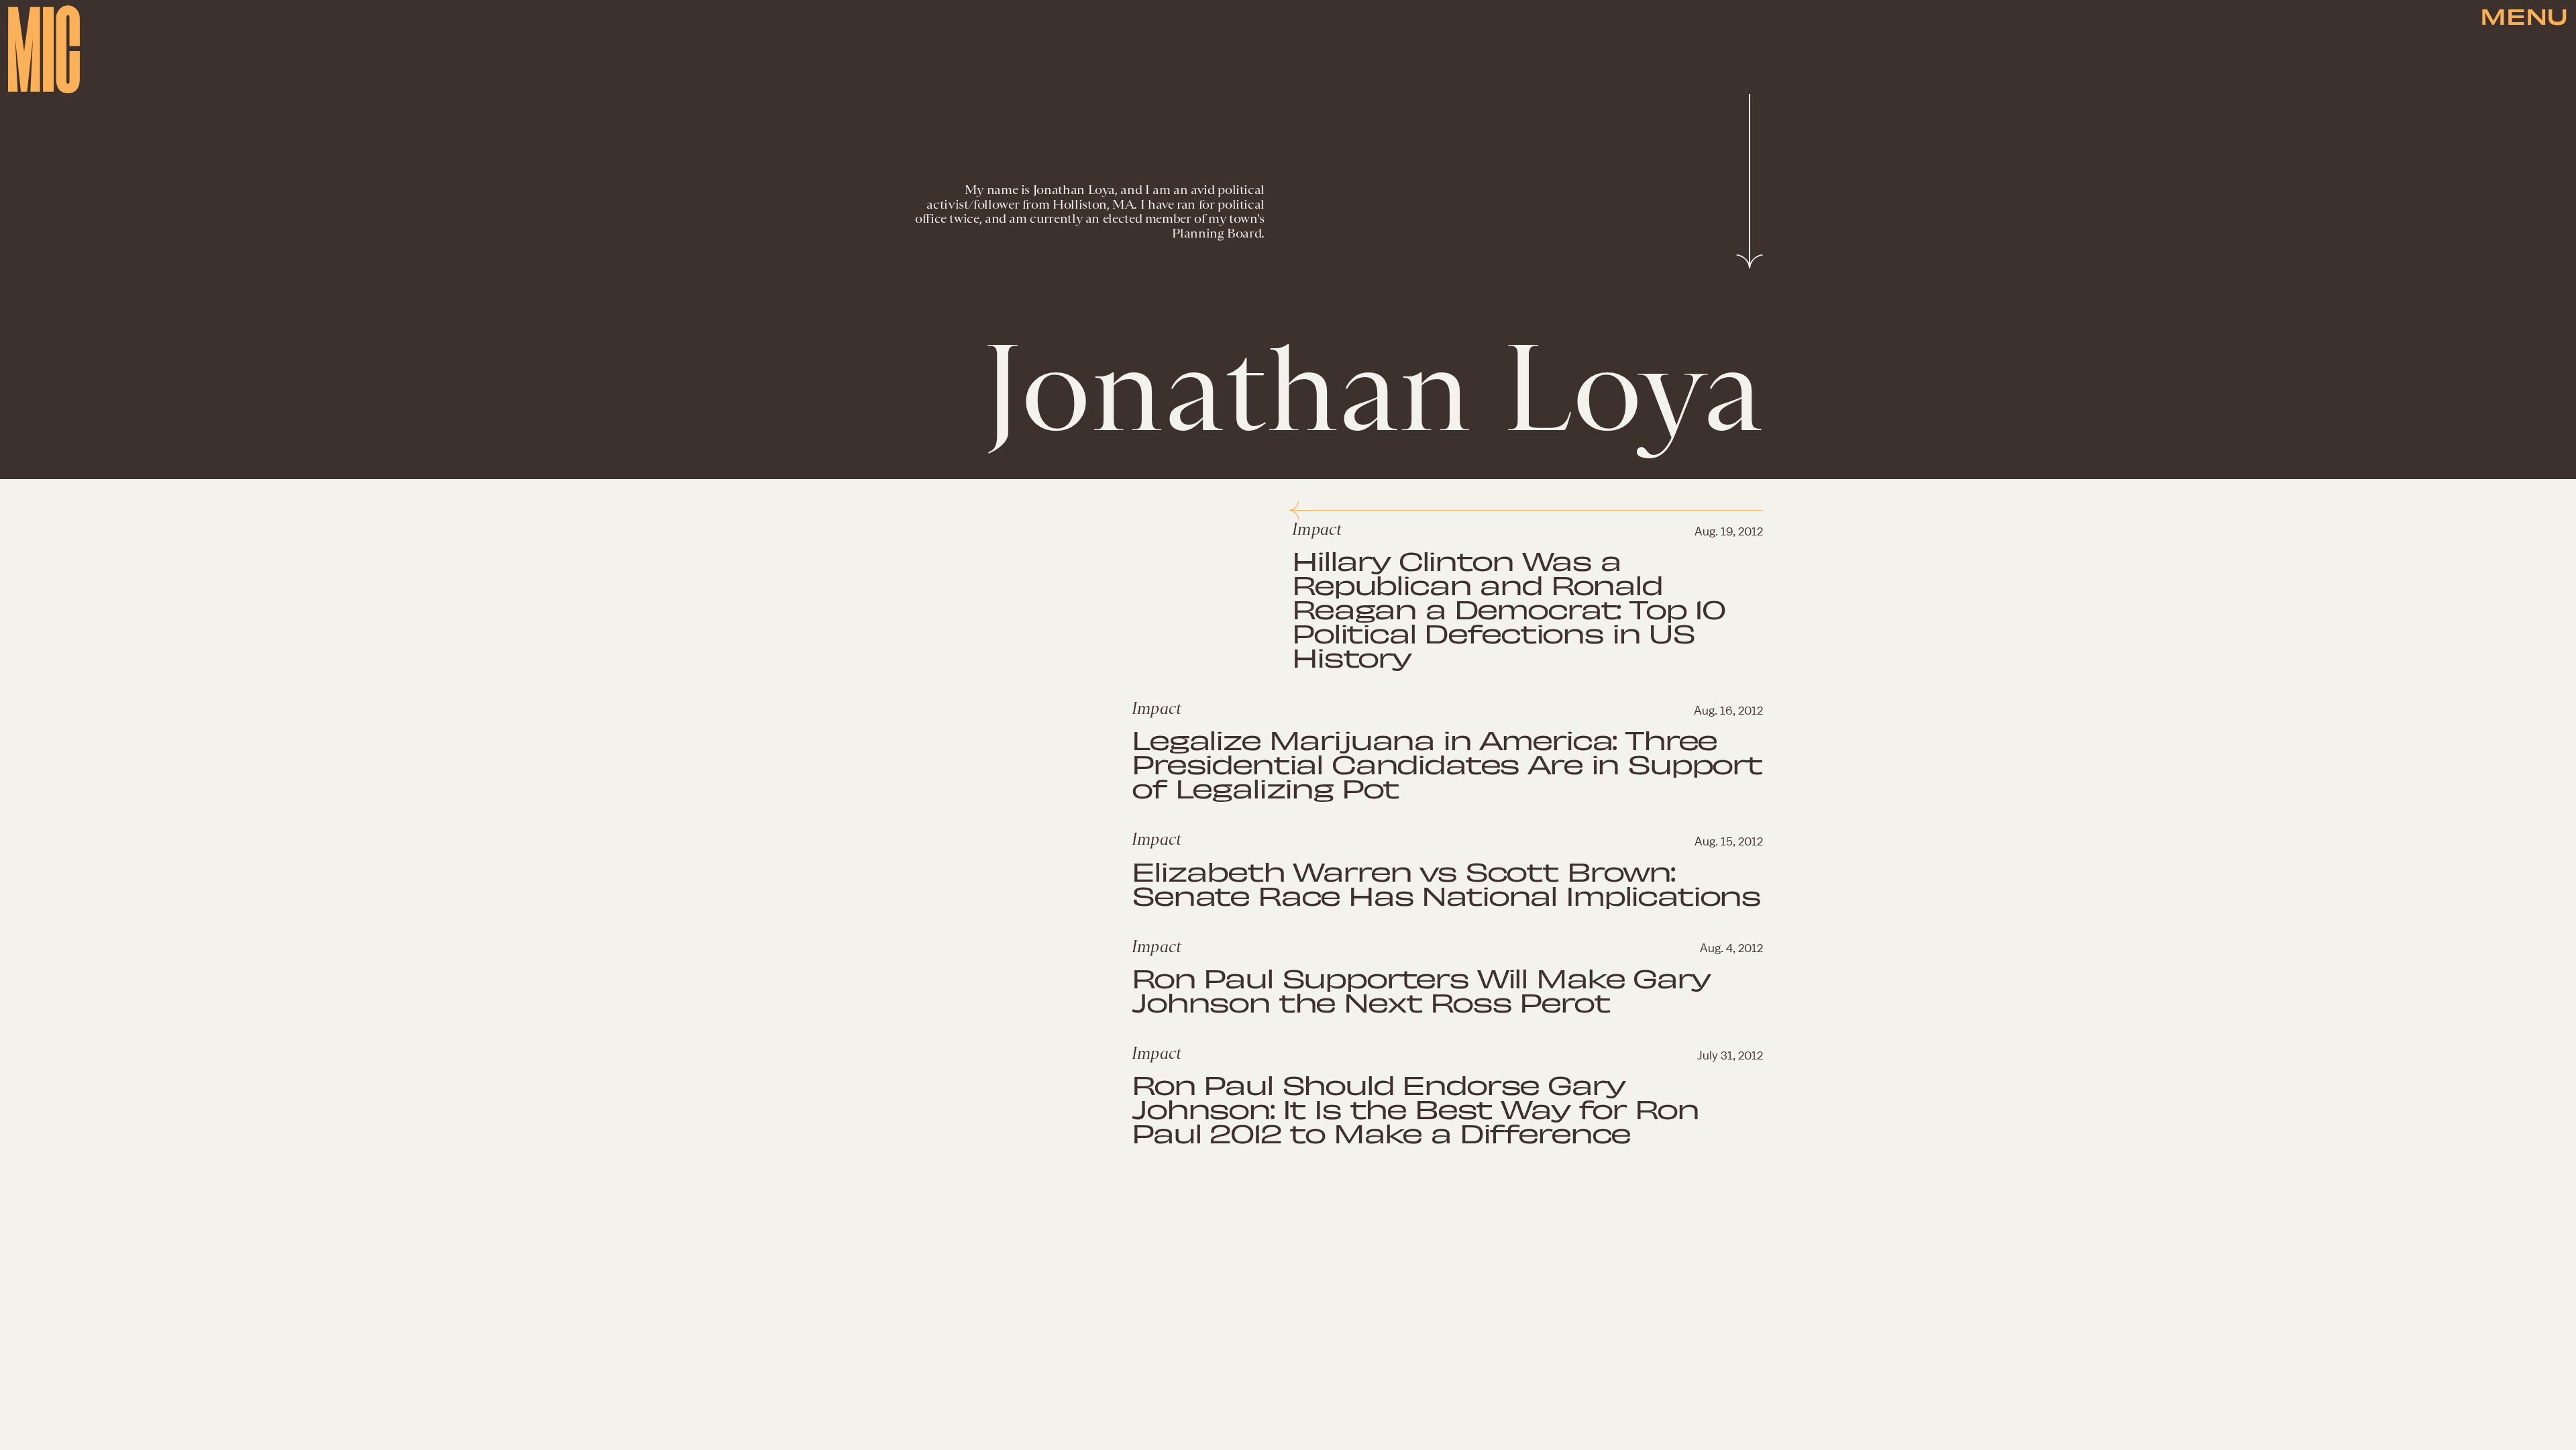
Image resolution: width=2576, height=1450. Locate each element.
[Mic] (44, 49)
